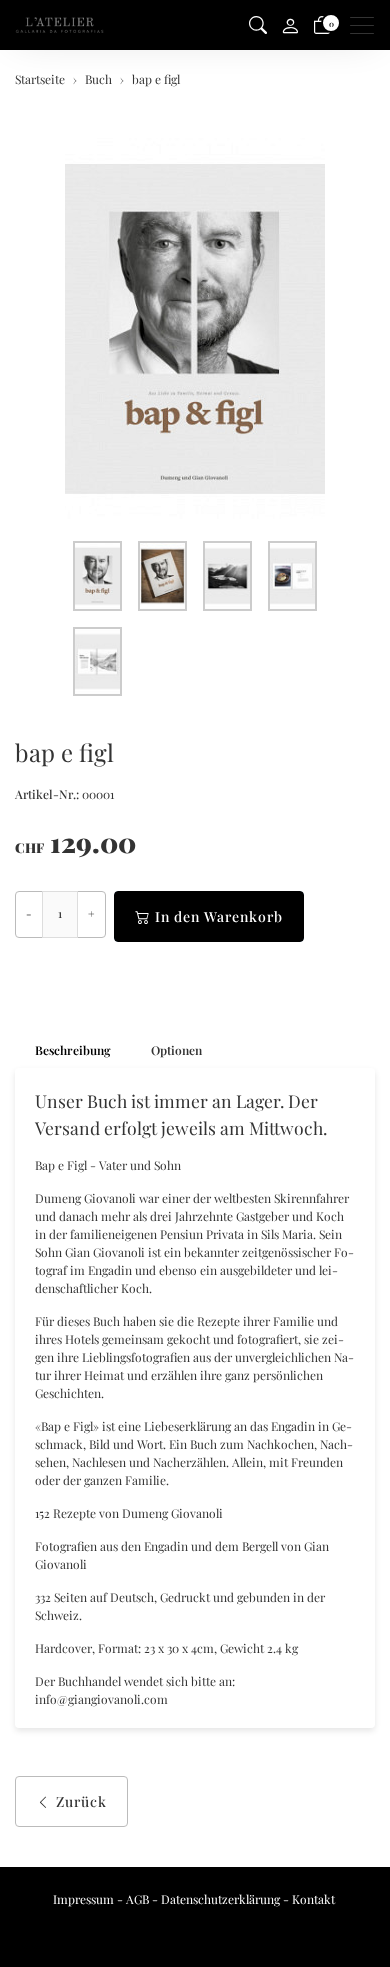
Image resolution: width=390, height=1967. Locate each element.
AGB (137, 1899)
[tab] (63, 1050)
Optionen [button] (176, 1050)
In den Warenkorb (219, 916)
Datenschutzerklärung (220, 1899)
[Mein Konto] (290, 25)
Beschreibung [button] (73, 1050)
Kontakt (313, 1899)
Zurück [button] (81, 1801)
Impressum (83, 1899)
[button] (258, 25)
